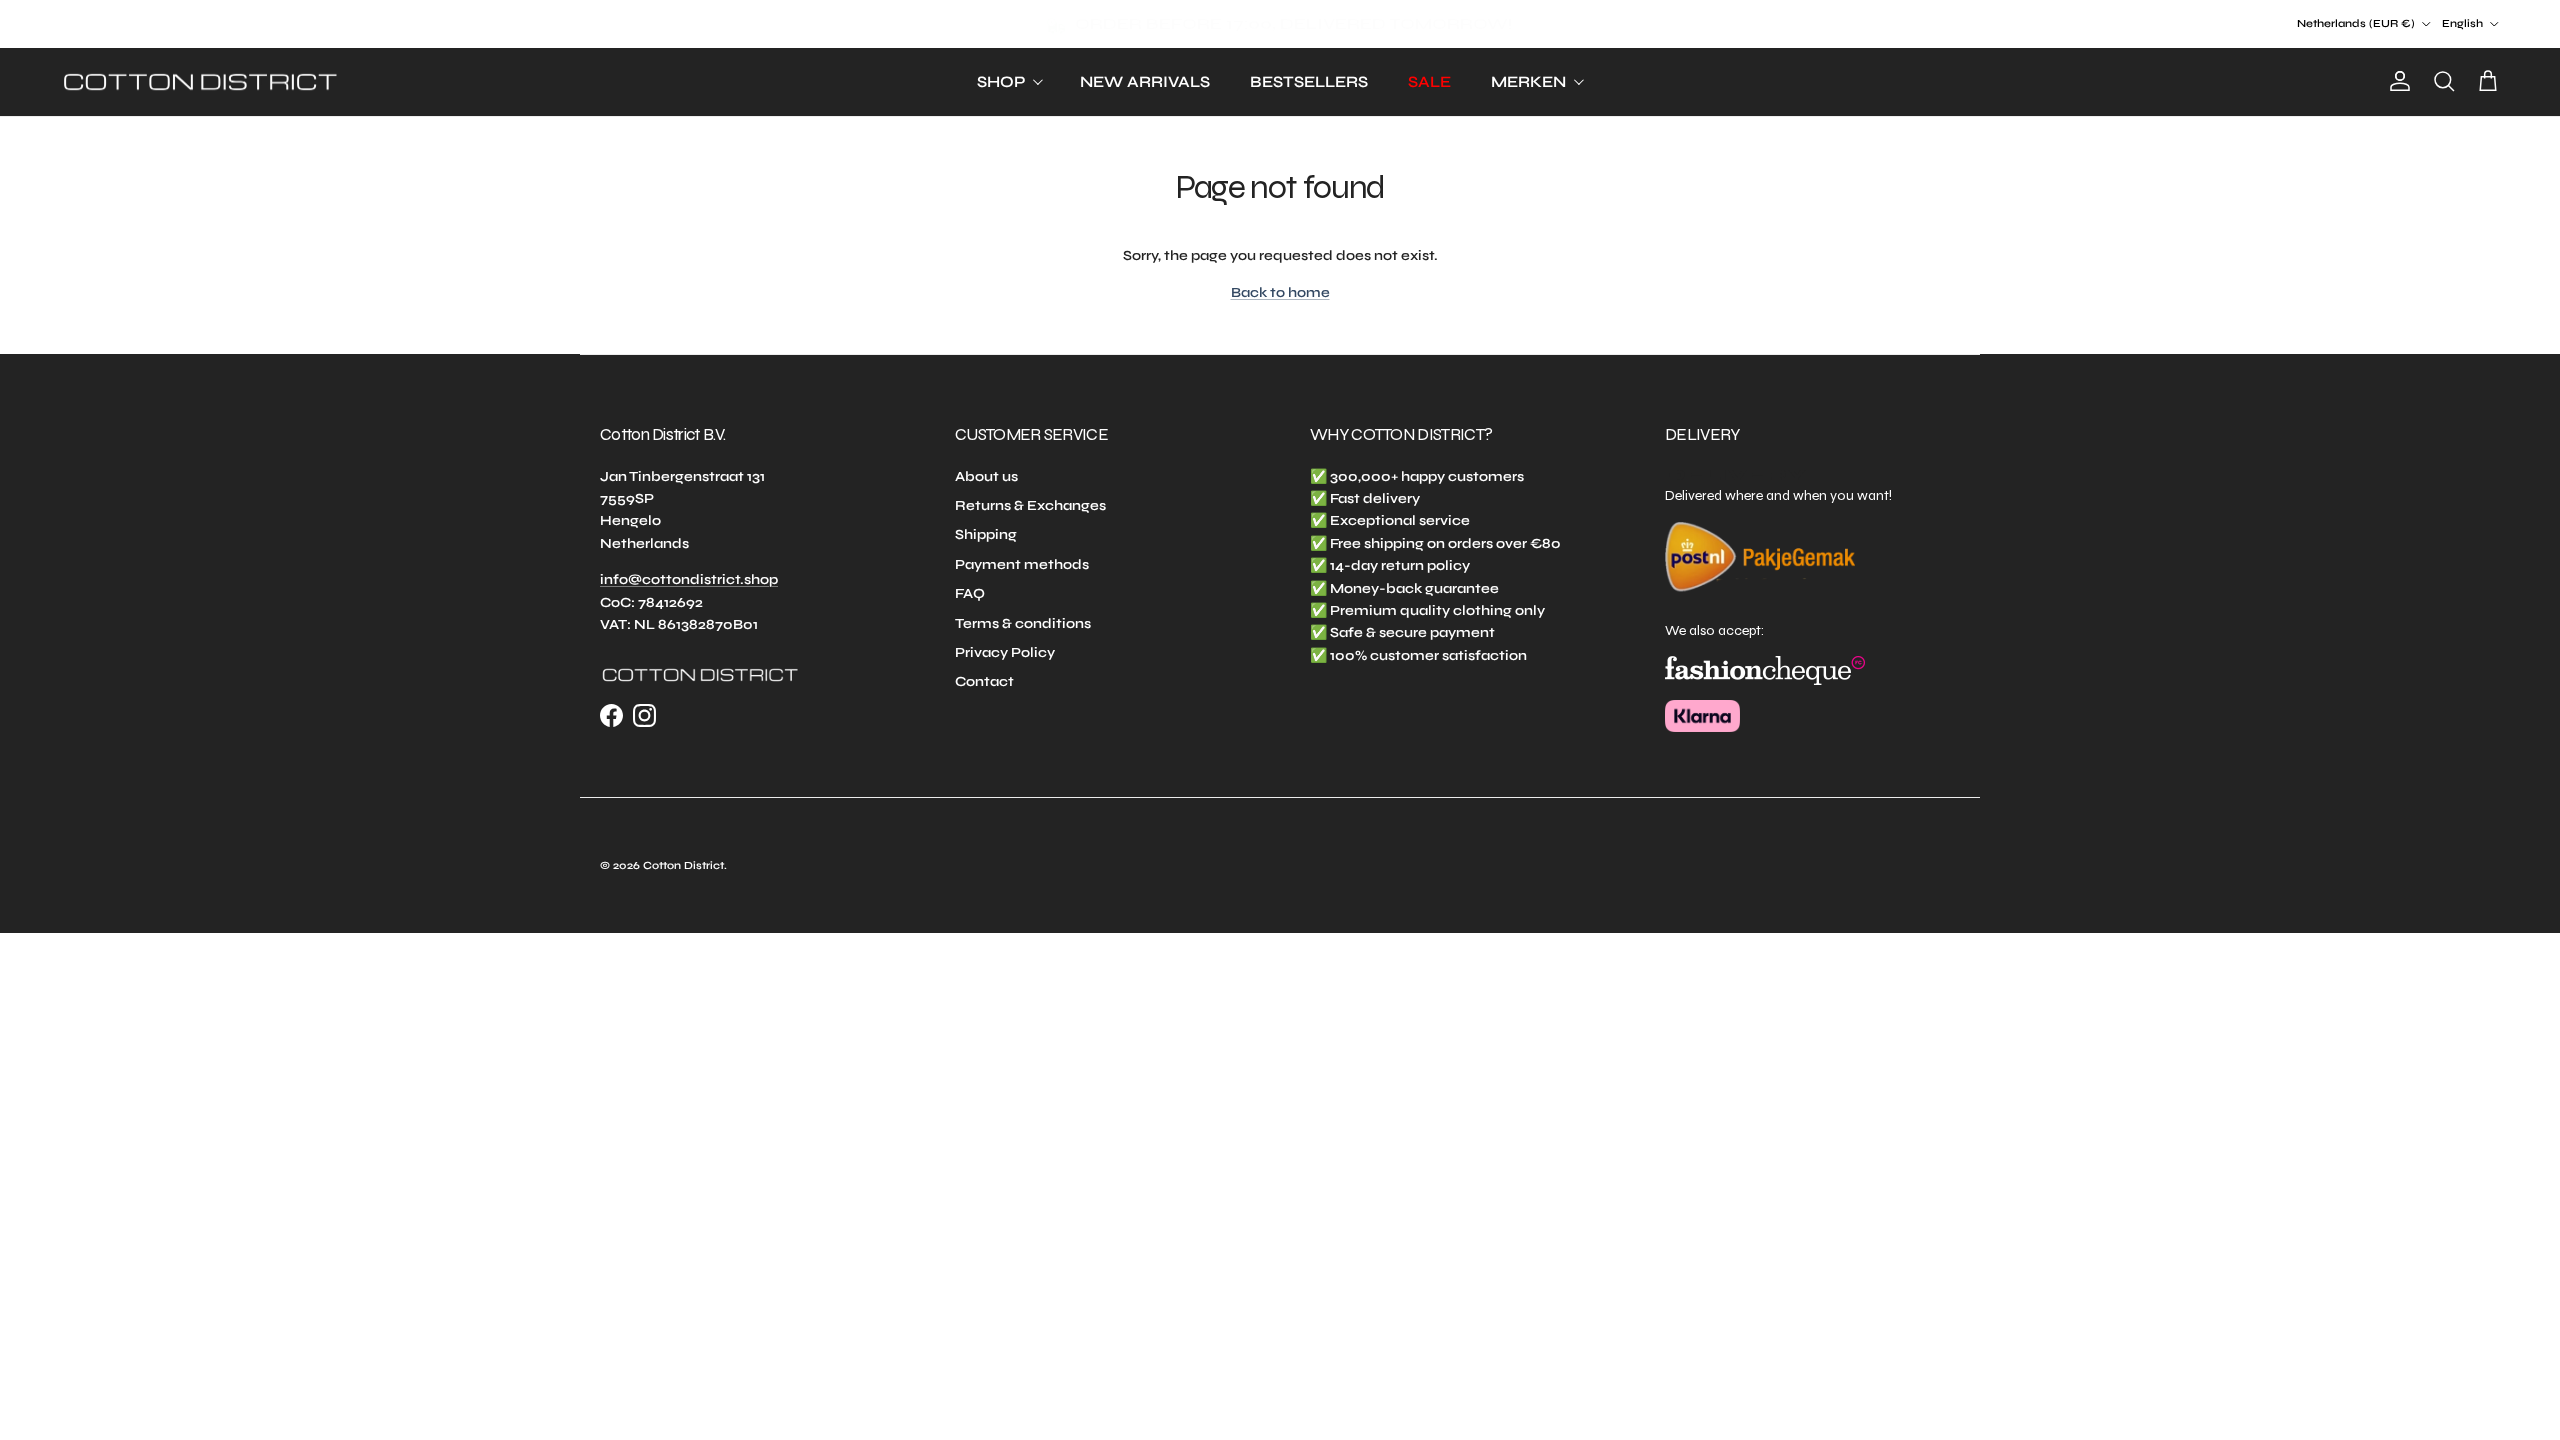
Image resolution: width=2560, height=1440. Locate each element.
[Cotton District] (200, 82)
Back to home (1280, 292)
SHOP (1001, 81)
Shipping (986, 534)
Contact (984, 681)
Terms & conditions (1023, 623)
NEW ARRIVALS (1145, 81)
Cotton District (683, 865)
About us (986, 476)
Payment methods (1022, 564)
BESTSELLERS (1309, 81)
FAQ (970, 593)
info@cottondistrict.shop (689, 579)
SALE (1429, 81)
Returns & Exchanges (1030, 505)
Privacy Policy (1005, 652)
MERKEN (1528, 81)
